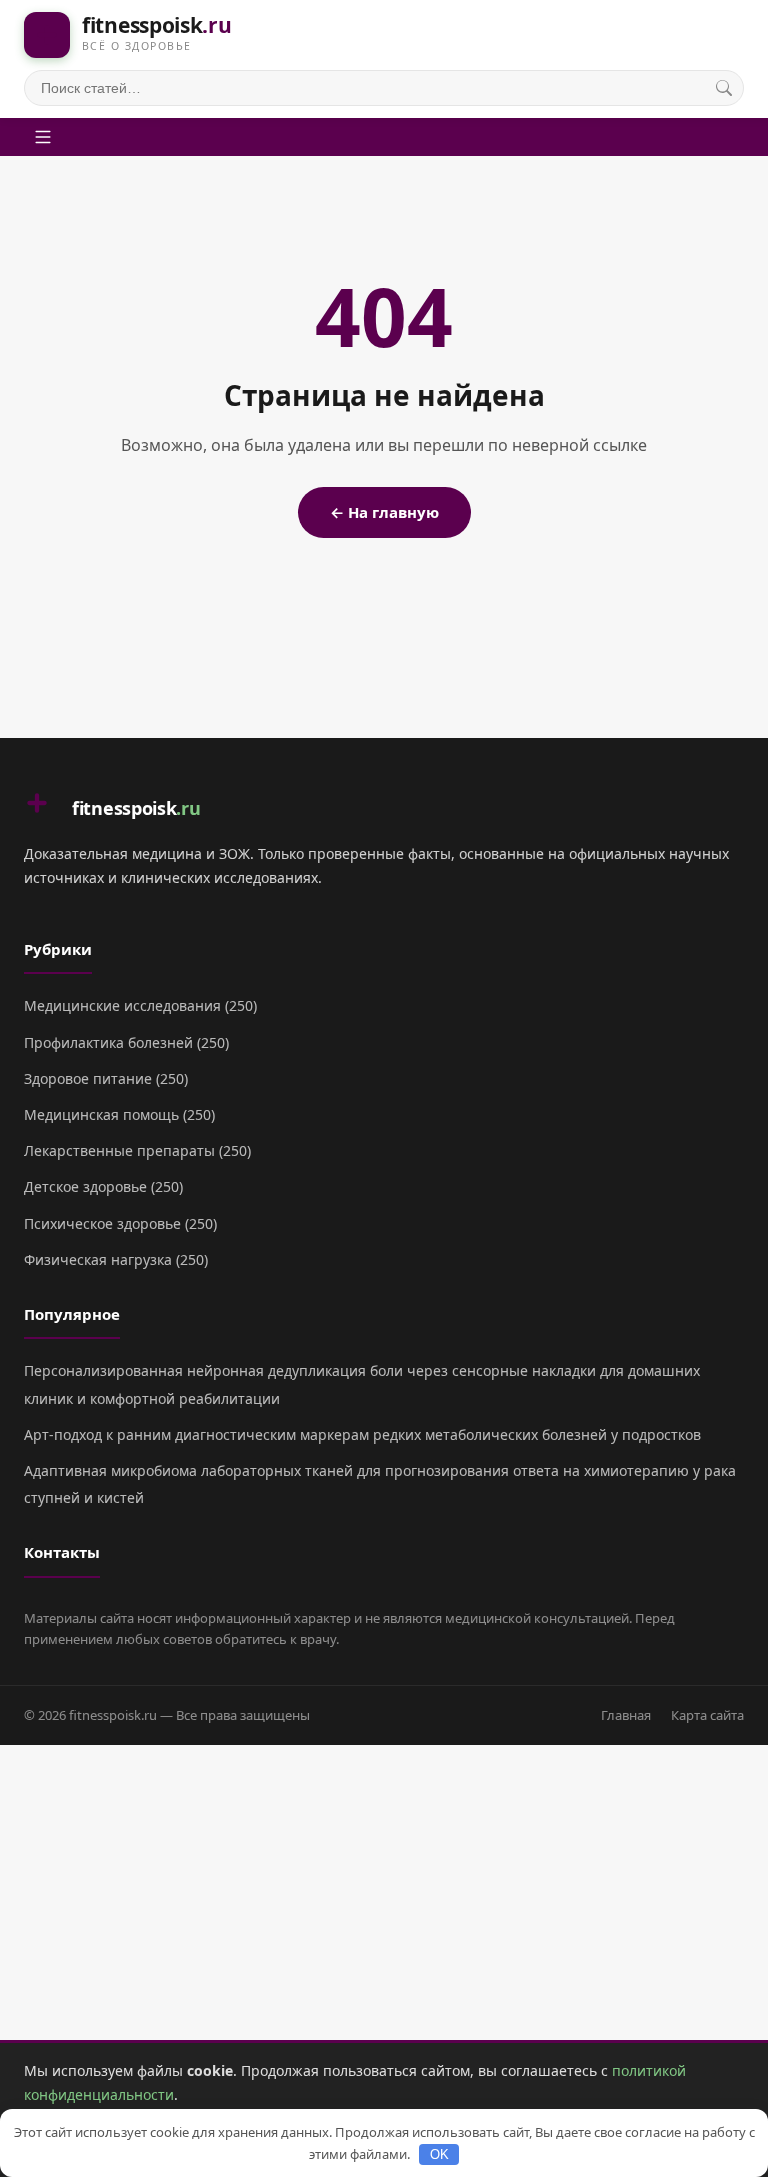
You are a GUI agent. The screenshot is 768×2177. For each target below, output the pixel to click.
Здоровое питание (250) (106, 1078)
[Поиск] (724, 88)
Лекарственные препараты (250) (137, 1150)
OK (439, 2154)
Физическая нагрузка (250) (116, 1259)
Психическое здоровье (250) (120, 1223)
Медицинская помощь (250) (119, 1114)
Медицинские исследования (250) (140, 1005)
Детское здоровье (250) (103, 1186)
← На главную (384, 512)
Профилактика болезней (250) (126, 1042)
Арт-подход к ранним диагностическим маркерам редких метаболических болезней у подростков (362, 1434)
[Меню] (43, 137)
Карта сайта (707, 1715)
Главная (626, 1715)
